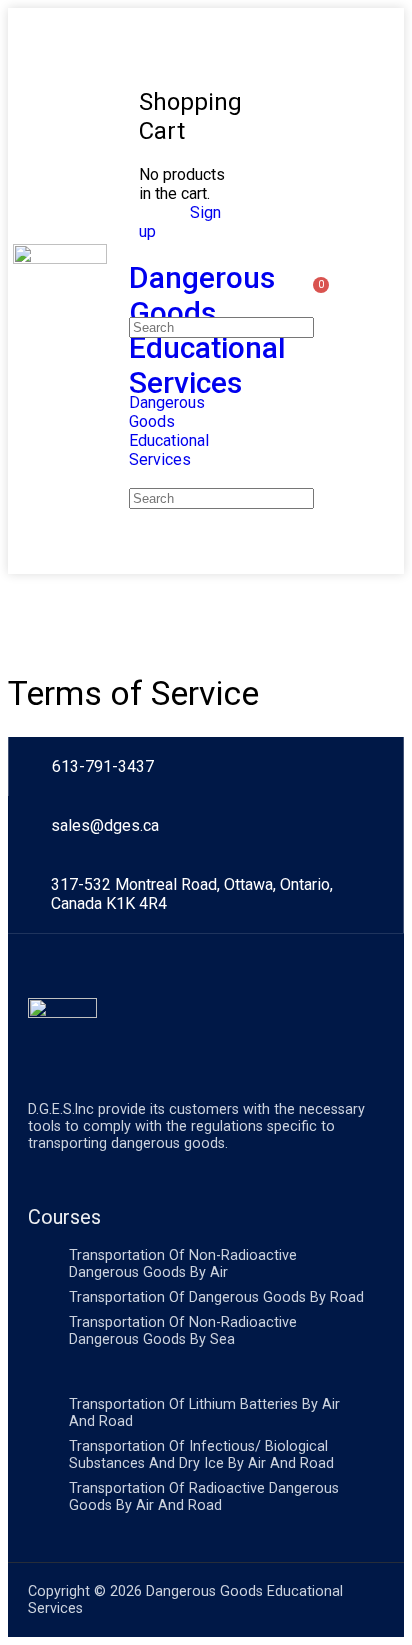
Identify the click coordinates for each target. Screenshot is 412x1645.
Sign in (162, 212)
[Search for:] (221, 326)
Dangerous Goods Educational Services (169, 431)
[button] (380, 291)
